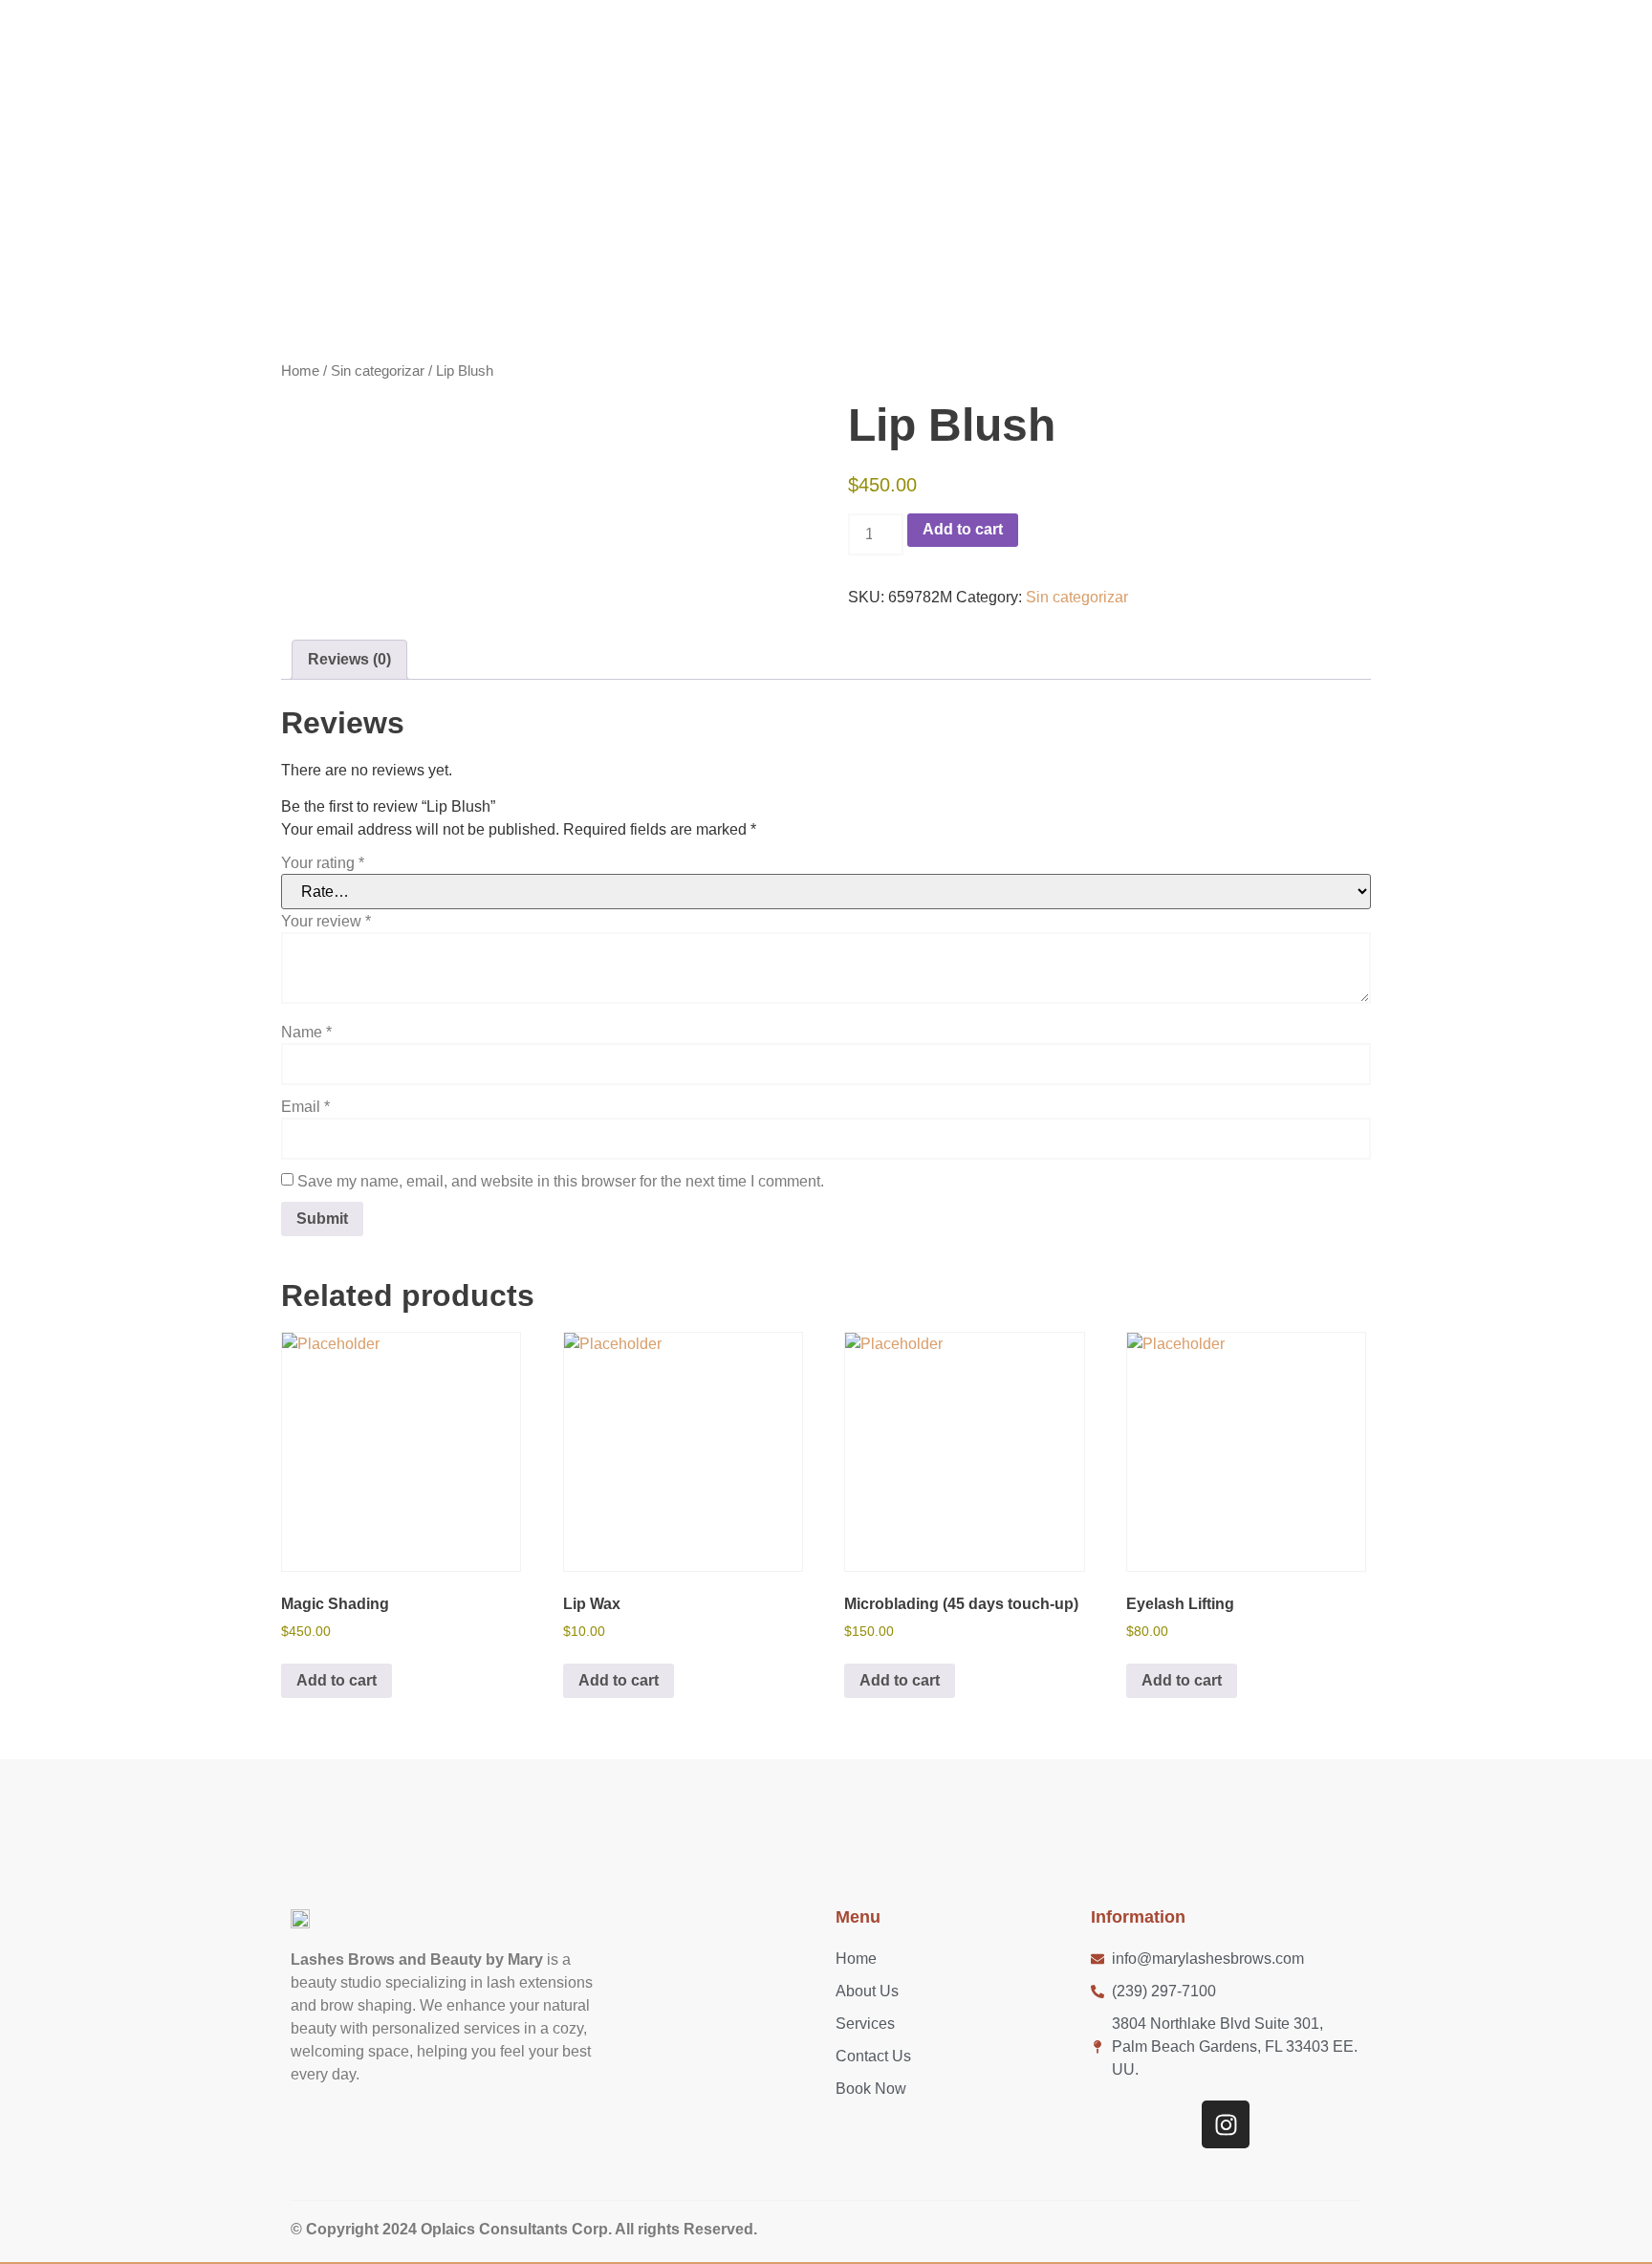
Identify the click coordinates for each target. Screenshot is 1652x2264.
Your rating (323, 863)
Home (300, 371)
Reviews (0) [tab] (349, 659)
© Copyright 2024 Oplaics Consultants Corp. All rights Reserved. (524, 2229)
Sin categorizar (378, 371)
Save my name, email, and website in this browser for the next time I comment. (561, 1182)
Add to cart (963, 529)
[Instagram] (1226, 2124)
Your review (326, 922)
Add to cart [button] (337, 1680)
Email (305, 1107)
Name (306, 1033)
